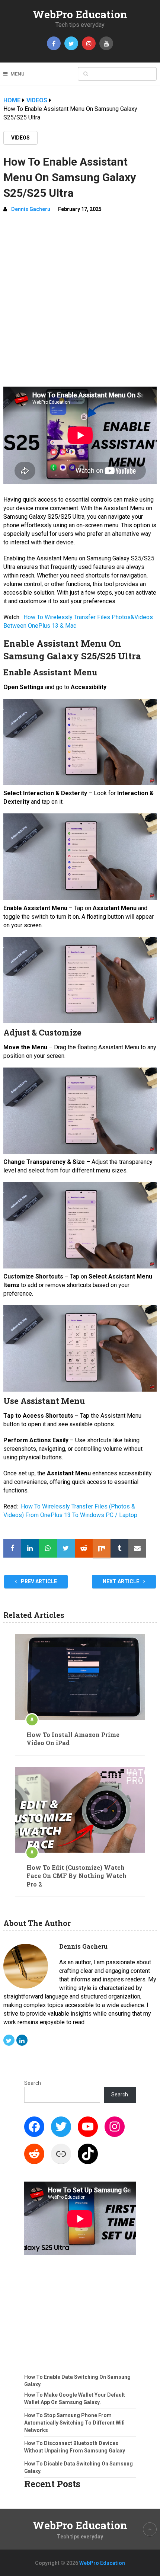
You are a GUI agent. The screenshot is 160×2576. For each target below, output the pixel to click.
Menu (17, 74)
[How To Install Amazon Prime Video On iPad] (80, 1677)
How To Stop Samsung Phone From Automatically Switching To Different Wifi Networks (74, 2423)
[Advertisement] (80, 303)
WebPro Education (80, 14)
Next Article (121, 1581)
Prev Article (38, 1581)
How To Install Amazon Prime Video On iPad (73, 1739)
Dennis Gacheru (31, 209)
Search (33, 2083)
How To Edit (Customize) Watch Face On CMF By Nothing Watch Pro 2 (76, 1876)
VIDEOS (20, 138)
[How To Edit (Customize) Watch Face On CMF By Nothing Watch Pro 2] (80, 1810)
